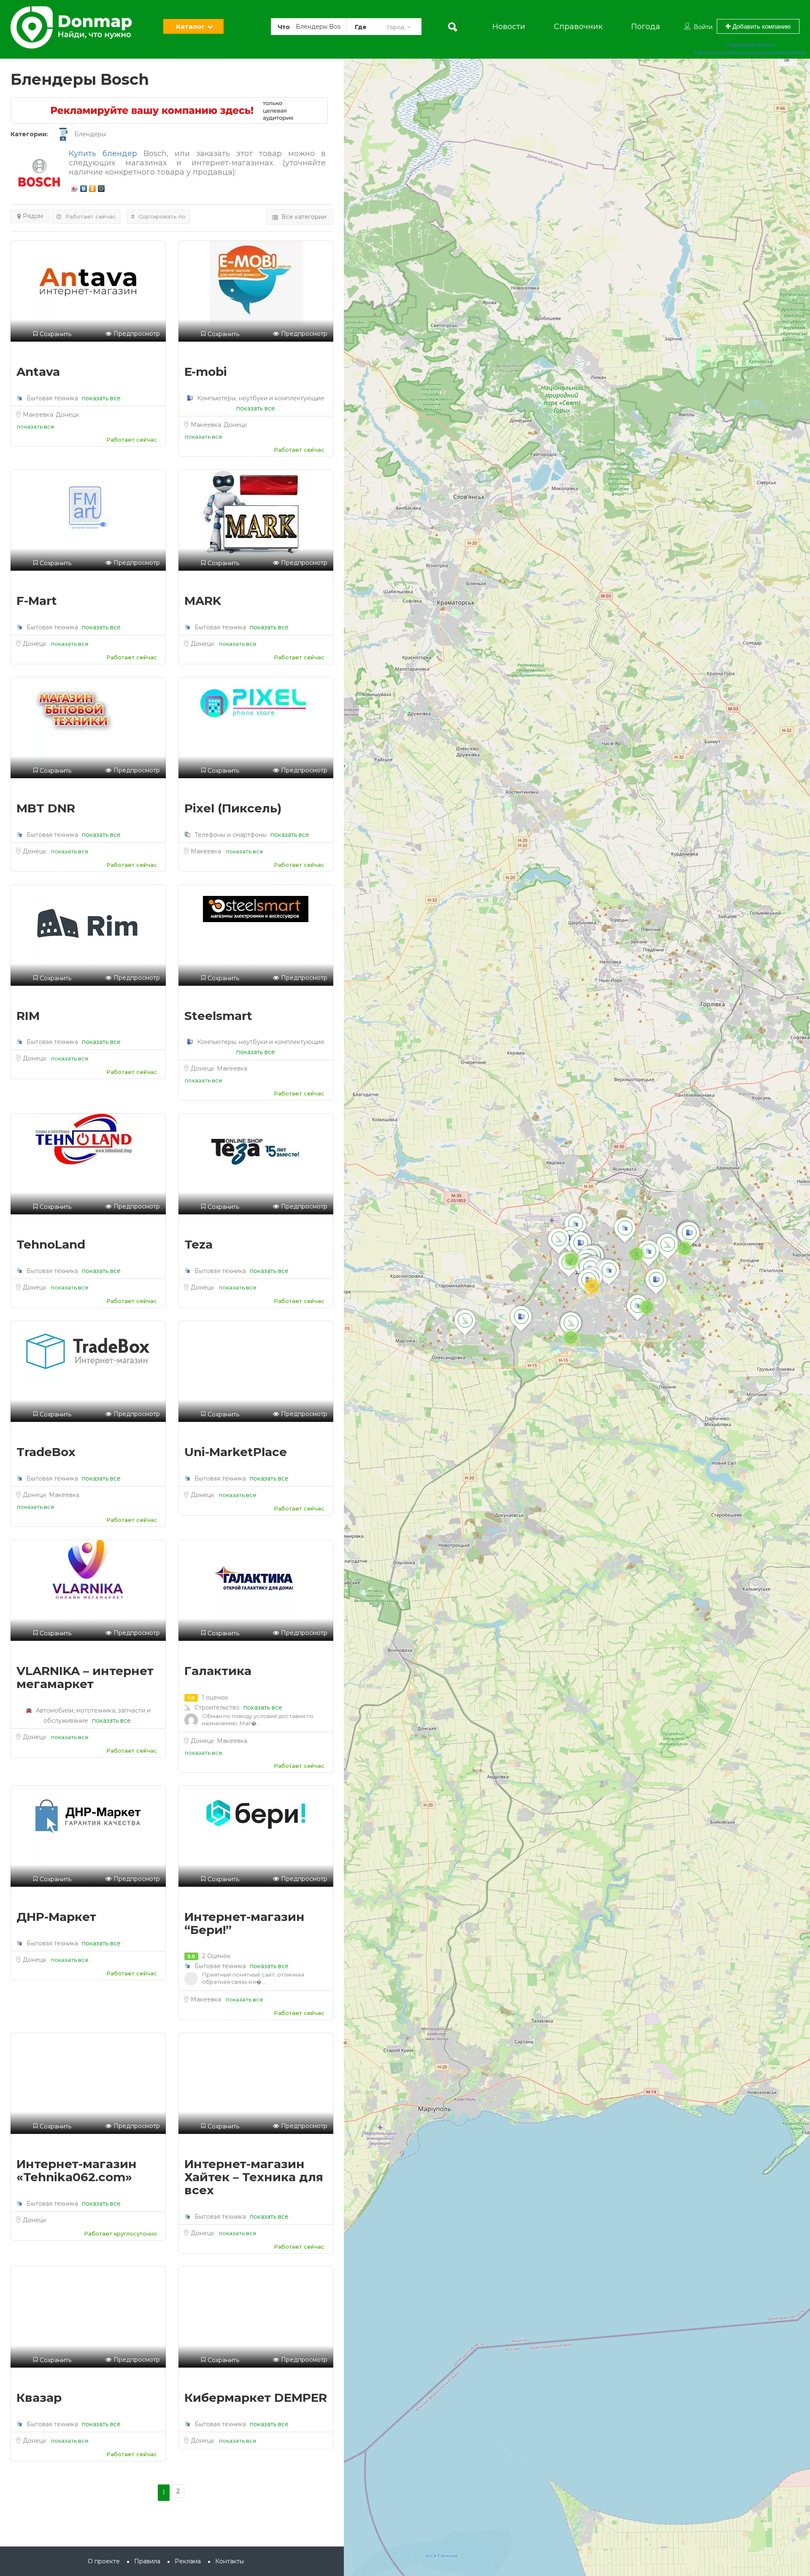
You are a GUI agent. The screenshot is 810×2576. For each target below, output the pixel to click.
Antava (38, 372)
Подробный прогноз (750, 45)
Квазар (39, 2398)
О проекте (104, 2561)
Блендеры (90, 134)
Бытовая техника (52, 398)
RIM (28, 1016)
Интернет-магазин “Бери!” (244, 1923)
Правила (147, 2561)
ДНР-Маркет (56, 1917)
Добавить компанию (761, 26)
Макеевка (39, 415)
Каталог (190, 26)
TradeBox (46, 1452)
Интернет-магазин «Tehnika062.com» (77, 2170)
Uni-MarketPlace (236, 1452)
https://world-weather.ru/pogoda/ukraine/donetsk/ (750, 53)
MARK (203, 601)
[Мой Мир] (101, 186)
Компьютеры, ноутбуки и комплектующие (260, 398)
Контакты (229, 2561)
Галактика (218, 1671)
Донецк (67, 415)
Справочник (578, 27)
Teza (198, 1244)
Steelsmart (218, 1016)
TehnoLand (51, 1244)
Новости (509, 27)
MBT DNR (46, 808)
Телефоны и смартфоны (231, 835)
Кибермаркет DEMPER (256, 2398)
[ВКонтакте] (84, 186)
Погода (646, 27)
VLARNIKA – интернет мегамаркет (85, 1677)
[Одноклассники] (93, 186)
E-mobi (206, 372)
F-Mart (37, 601)
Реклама (188, 2561)
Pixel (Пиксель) (233, 808)
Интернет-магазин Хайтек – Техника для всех (254, 2177)
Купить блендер (103, 154)
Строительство (217, 1707)
